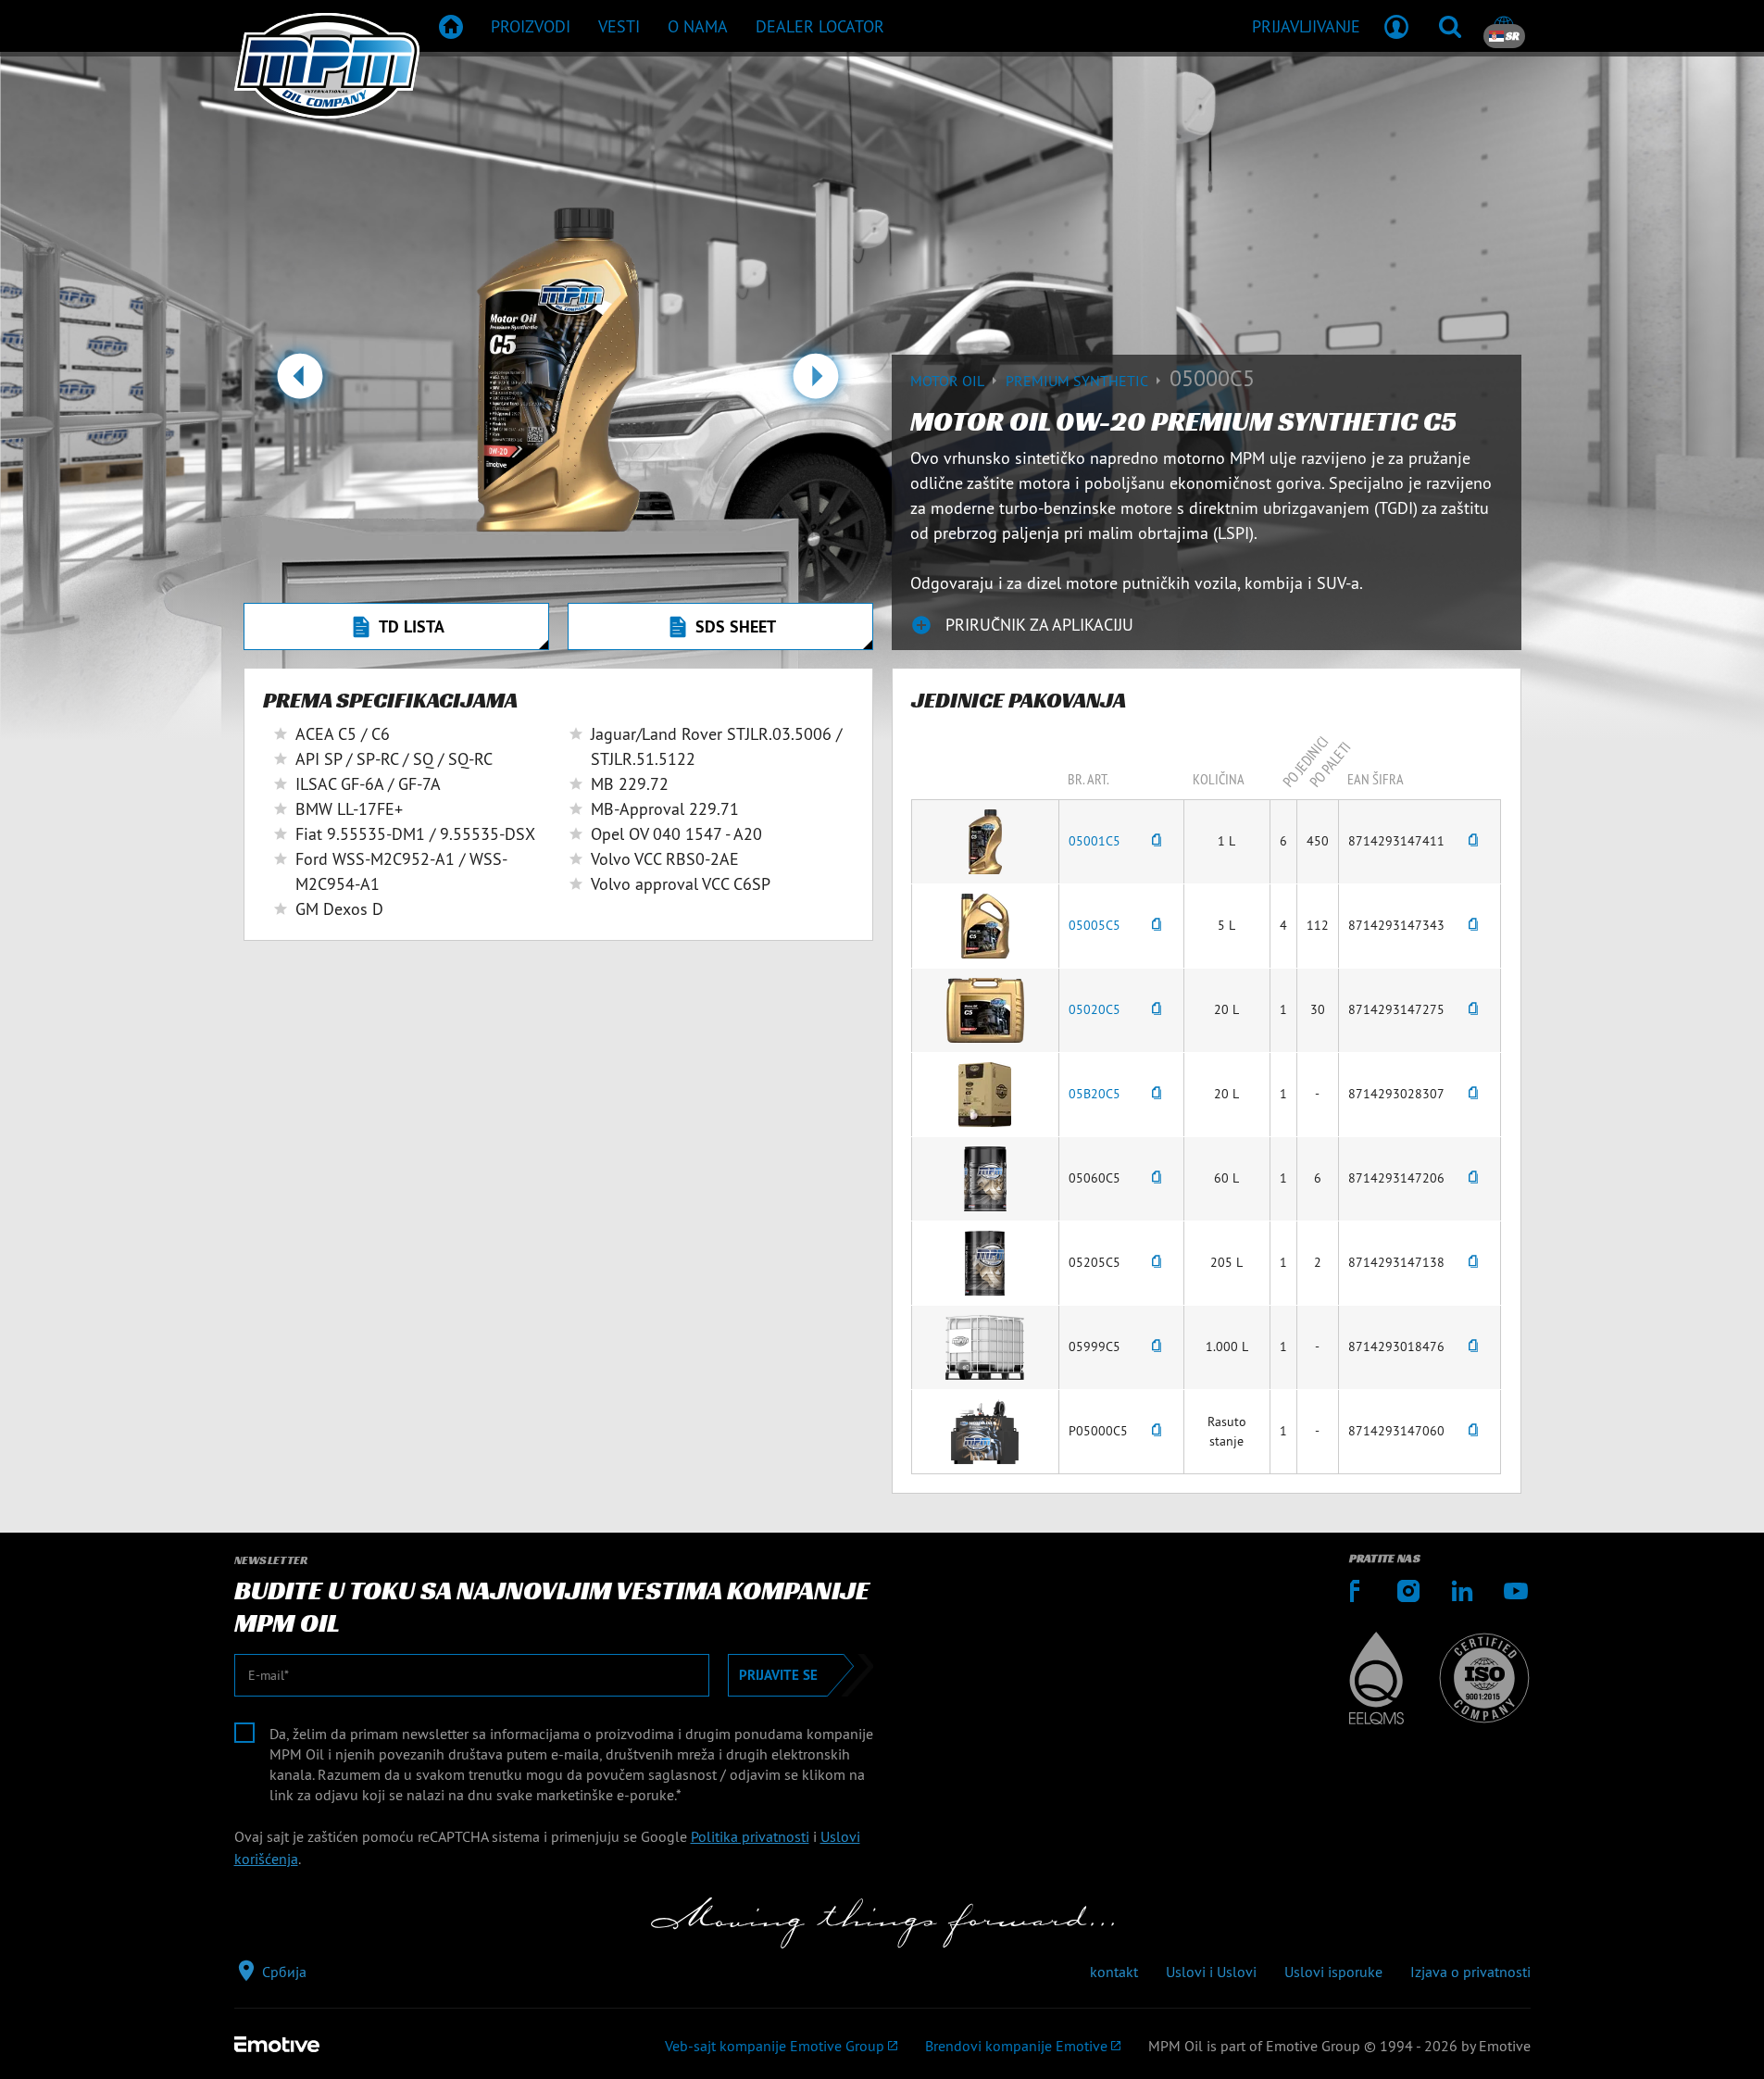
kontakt (1114, 1972)
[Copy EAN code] (1473, 841)
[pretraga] (1450, 26)
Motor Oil (949, 381)
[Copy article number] (1157, 841)
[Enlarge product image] (985, 840)
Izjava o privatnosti (1470, 1972)
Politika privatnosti (750, 1836)
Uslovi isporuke (1333, 1972)
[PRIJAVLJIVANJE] (1396, 26)
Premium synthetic (1078, 381)
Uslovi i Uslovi (1211, 1972)
